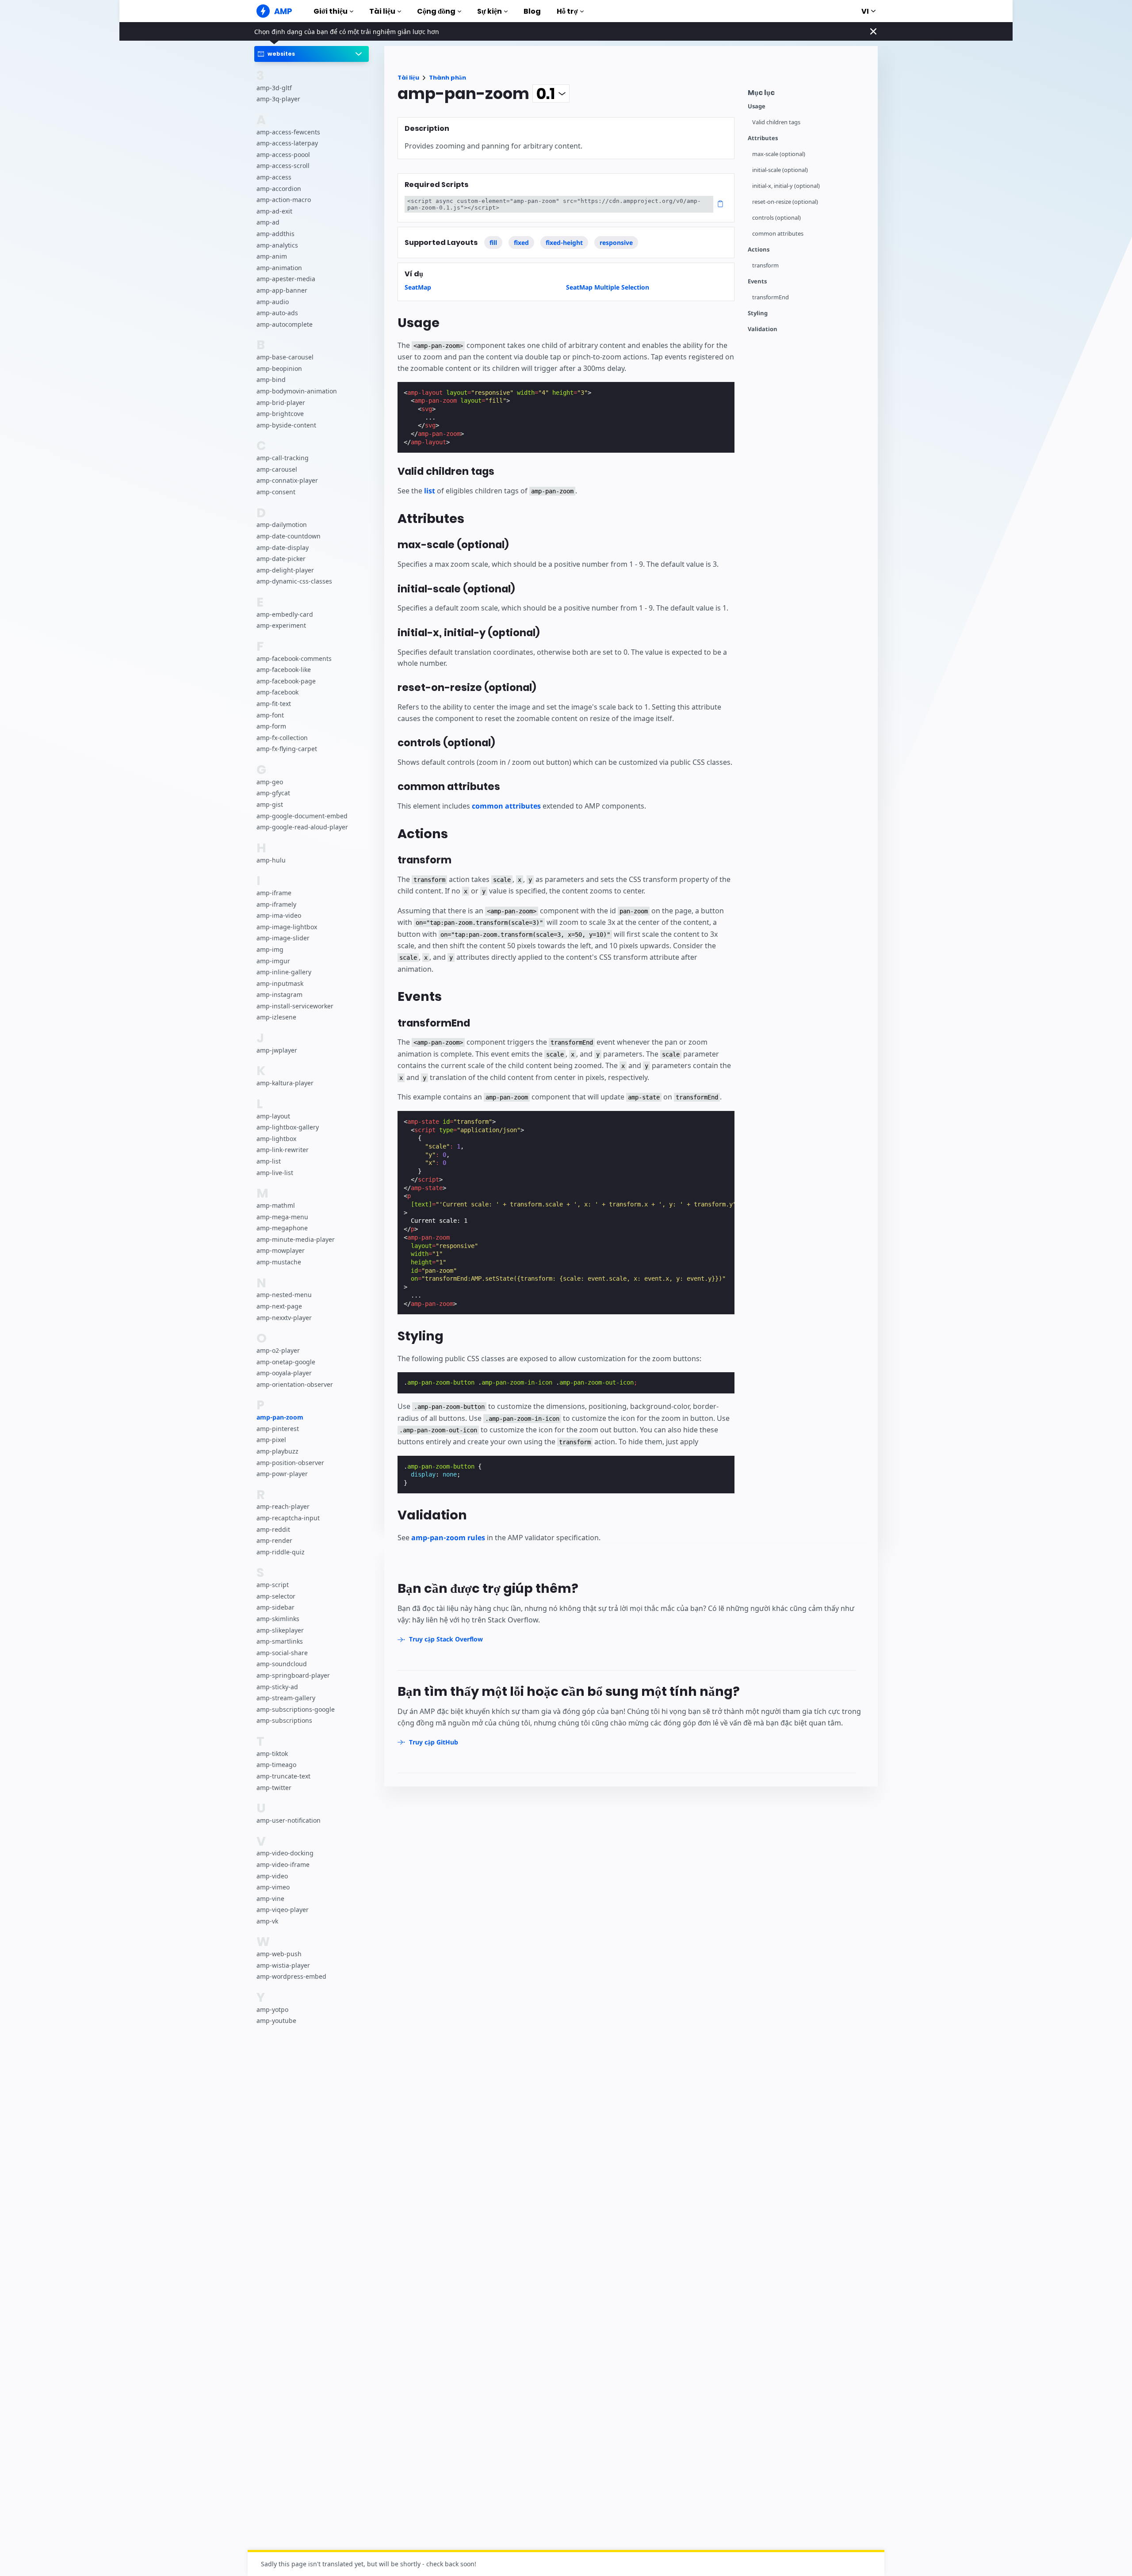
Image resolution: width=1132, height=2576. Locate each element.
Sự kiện (490, 11)
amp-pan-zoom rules (448, 1538)
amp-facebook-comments (294, 658)
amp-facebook (277, 692)
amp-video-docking (285, 1853)
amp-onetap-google (286, 1361)
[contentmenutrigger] (808, 95)
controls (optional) (776, 218)
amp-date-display (283, 547)
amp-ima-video (279, 915)
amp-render (274, 1540)
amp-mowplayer (281, 1250)
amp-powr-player (282, 1474)
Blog (532, 11)
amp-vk (267, 1921)
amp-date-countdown (289, 536)
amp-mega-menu (282, 1216)
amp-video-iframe (283, 1864)
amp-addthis (275, 234)
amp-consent (276, 492)
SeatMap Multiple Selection (608, 287)
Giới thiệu (331, 11)
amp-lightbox (276, 1139)
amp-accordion (279, 188)
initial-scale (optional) (780, 170)
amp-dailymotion (282, 525)
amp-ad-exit (274, 211)
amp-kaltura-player (285, 1083)
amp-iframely (276, 904)
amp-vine (270, 1898)
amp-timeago (276, 1765)
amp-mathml (276, 1205)
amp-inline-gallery (284, 972)
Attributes (763, 138)
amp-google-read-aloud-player (302, 827)
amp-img (270, 949)
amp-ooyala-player (284, 1373)
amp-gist (270, 804)
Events (757, 281)
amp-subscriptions (284, 1720)
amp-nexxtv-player (284, 1317)
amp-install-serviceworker (295, 1006)
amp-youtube (276, 2021)
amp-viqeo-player (283, 1910)
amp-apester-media (286, 279)
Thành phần (447, 78)
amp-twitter (274, 1787)
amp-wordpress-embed (291, 1976)
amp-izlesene (276, 1017)
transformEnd (771, 297)
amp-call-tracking (283, 458)
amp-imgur (273, 960)
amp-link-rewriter (283, 1150)
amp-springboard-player (293, 1675)
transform (765, 265)
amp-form (271, 726)
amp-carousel (277, 469)
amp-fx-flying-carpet (287, 749)
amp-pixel (271, 1440)
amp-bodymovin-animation (297, 391)
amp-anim (272, 256)
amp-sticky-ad (277, 1686)
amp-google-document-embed (302, 815)
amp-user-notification (289, 1820)
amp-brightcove (280, 414)
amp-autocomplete (285, 324)
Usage (757, 106)
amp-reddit (273, 1529)
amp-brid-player (281, 402)
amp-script (273, 1585)
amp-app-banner (282, 290)
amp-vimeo (273, 1887)
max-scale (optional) (779, 154)
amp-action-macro (284, 200)
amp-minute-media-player (296, 1239)
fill (493, 242)
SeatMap (418, 287)
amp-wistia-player (283, 1965)
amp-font (270, 715)
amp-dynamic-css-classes (294, 581)
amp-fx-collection (282, 737)
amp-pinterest (278, 1428)
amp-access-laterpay (287, 143)
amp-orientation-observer (295, 1384)
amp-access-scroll (283, 166)
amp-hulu (271, 860)
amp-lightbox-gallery (288, 1127)
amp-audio (273, 301)
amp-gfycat (273, 793)
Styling (758, 313)
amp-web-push (279, 1954)
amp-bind (271, 380)
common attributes (778, 234)
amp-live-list (275, 1172)
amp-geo (270, 781)
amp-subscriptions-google (296, 1709)
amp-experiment (281, 625)
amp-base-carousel (285, 357)
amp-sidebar (275, 1607)
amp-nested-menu (284, 1295)
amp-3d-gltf (274, 87)
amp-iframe (274, 893)
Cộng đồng (436, 11)
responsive (616, 242)
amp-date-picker (281, 559)
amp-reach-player (283, 1506)
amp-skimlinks (278, 1619)
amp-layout (273, 1116)
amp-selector (276, 1596)
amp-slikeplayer (280, 1630)
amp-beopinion (279, 368)
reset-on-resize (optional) (785, 202)
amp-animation (279, 268)
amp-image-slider (283, 938)
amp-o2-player (278, 1350)
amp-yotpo (272, 2009)
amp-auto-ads (277, 313)
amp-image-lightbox (287, 926)
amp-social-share (282, 1652)
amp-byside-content (286, 425)
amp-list (269, 1161)
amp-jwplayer (277, 1050)
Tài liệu (382, 11)
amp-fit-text (274, 704)
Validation (763, 329)
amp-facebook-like (284, 670)
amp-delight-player (285, 570)
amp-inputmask (280, 983)
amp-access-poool (283, 155)
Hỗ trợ (567, 11)
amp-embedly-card (285, 614)
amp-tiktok (272, 1753)
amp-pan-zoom (280, 1417)
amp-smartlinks (280, 1641)
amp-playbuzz (277, 1451)
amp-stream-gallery (286, 1698)
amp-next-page (279, 1306)
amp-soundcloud (282, 1664)
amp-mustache (279, 1262)
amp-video (272, 1876)
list (430, 491)
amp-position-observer (290, 1462)
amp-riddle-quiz (281, 1552)
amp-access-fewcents (288, 132)
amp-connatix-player (287, 480)
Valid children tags (776, 122)
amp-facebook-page (286, 681)
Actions (759, 250)
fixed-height (564, 242)
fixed (521, 242)
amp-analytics (277, 245)
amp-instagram (279, 994)
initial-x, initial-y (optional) (786, 186)
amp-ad (268, 222)
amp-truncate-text (283, 1776)
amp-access (274, 177)
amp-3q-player (278, 99)
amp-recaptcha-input (288, 1518)
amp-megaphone (282, 1228)
